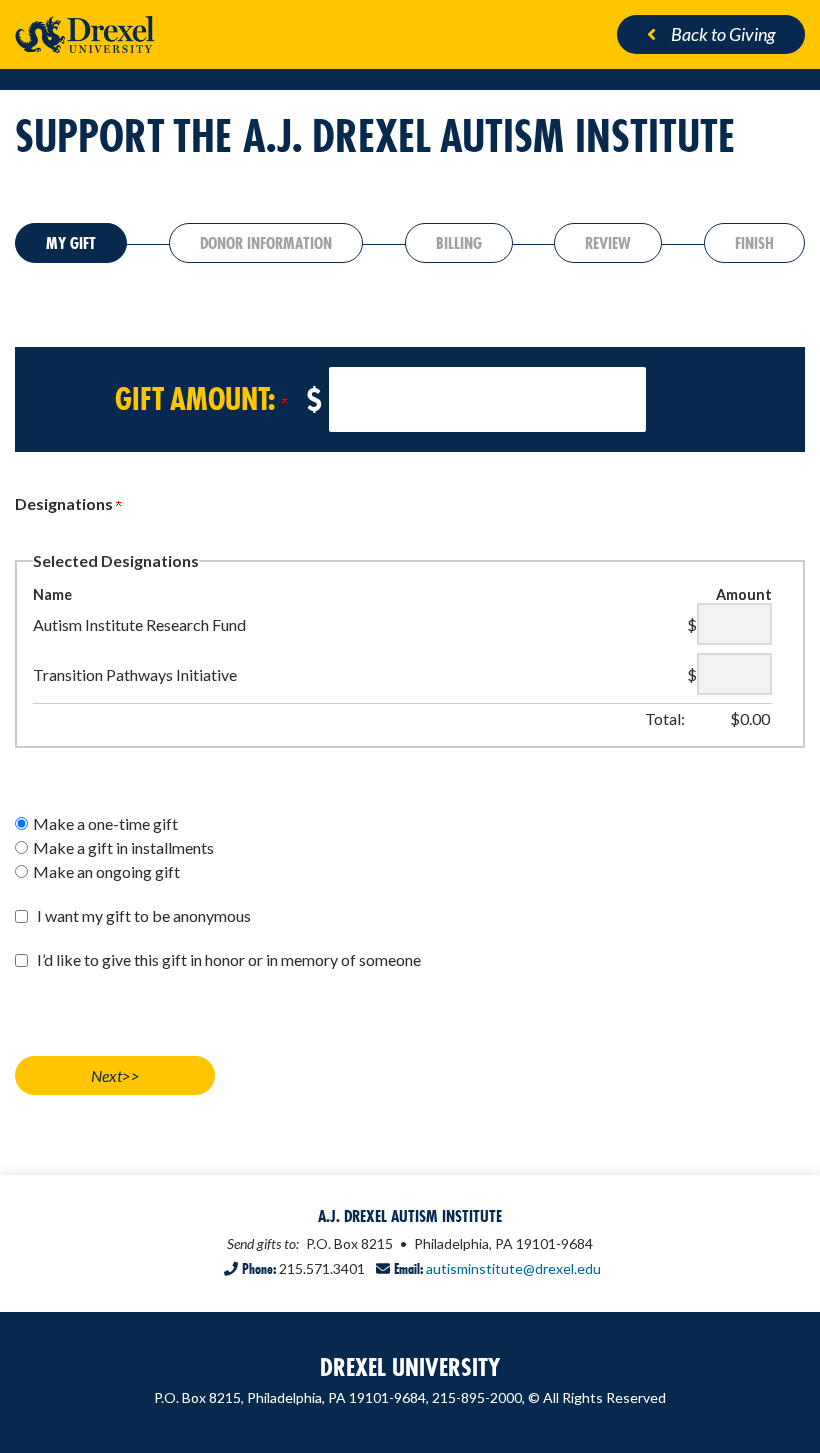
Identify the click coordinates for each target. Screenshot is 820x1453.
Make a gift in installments (123, 847)
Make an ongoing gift (106, 871)
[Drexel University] (205, 34)
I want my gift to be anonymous (144, 915)
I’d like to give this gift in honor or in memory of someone (229, 959)
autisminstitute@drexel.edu (513, 1268)
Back (723, 34)
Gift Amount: (198, 399)
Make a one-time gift (105, 823)
